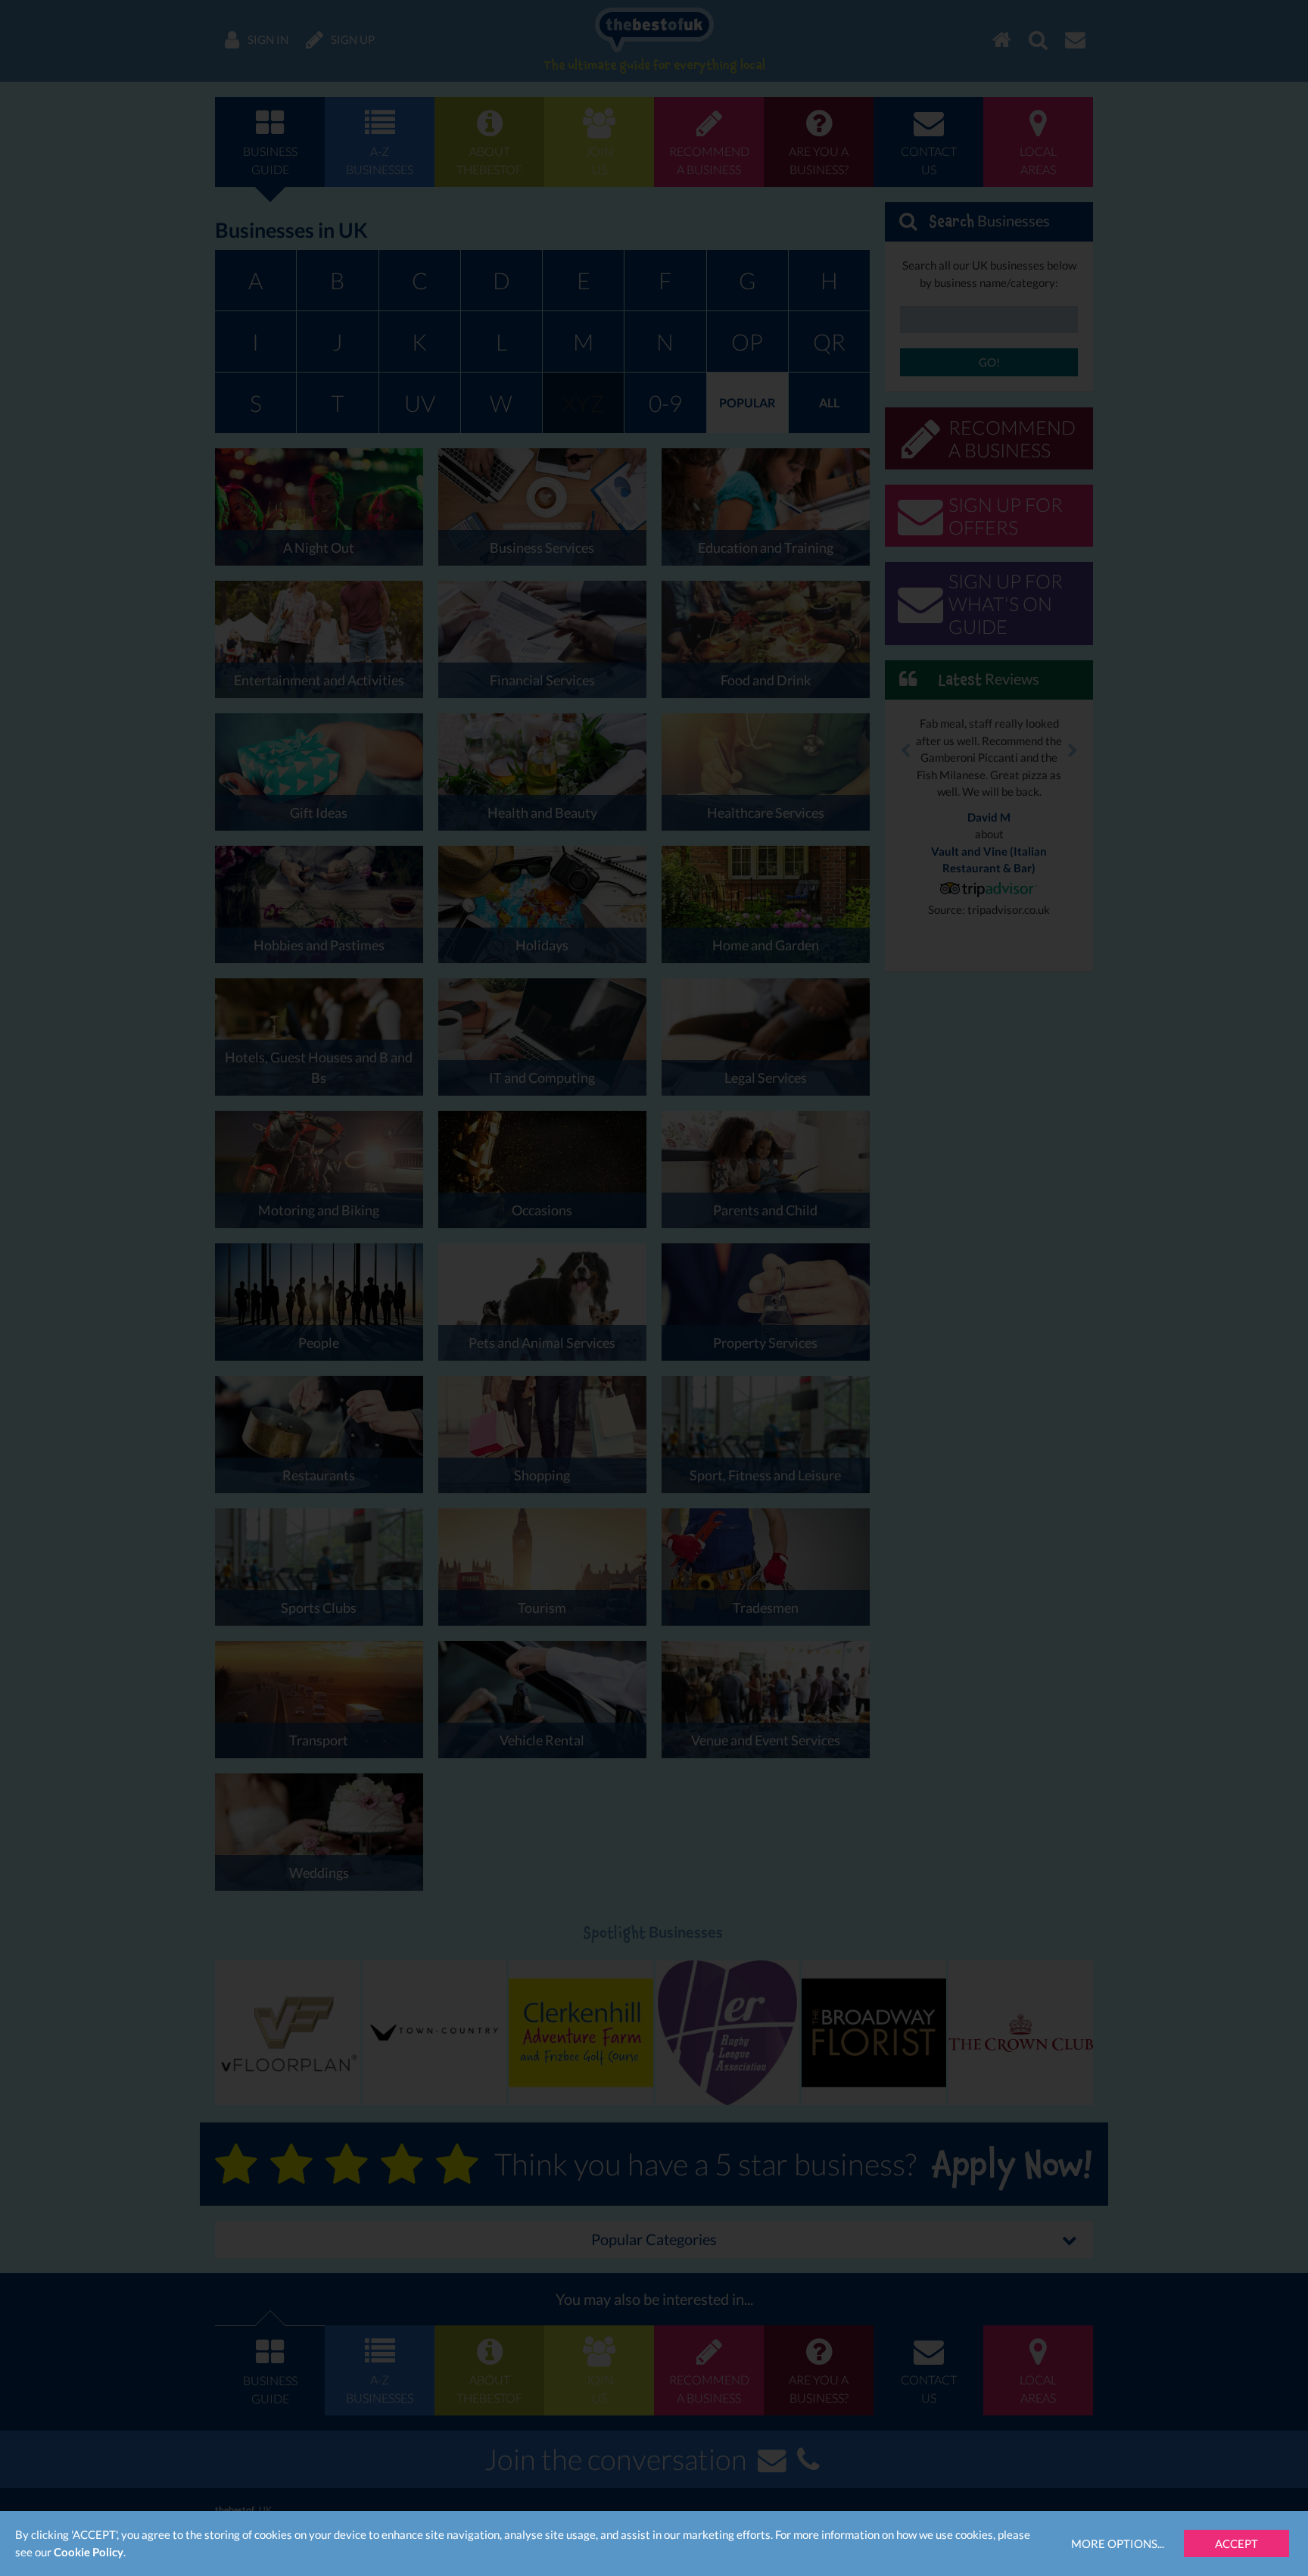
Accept (1236, 2543)
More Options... (1118, 2543)
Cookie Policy (89, 2552)
